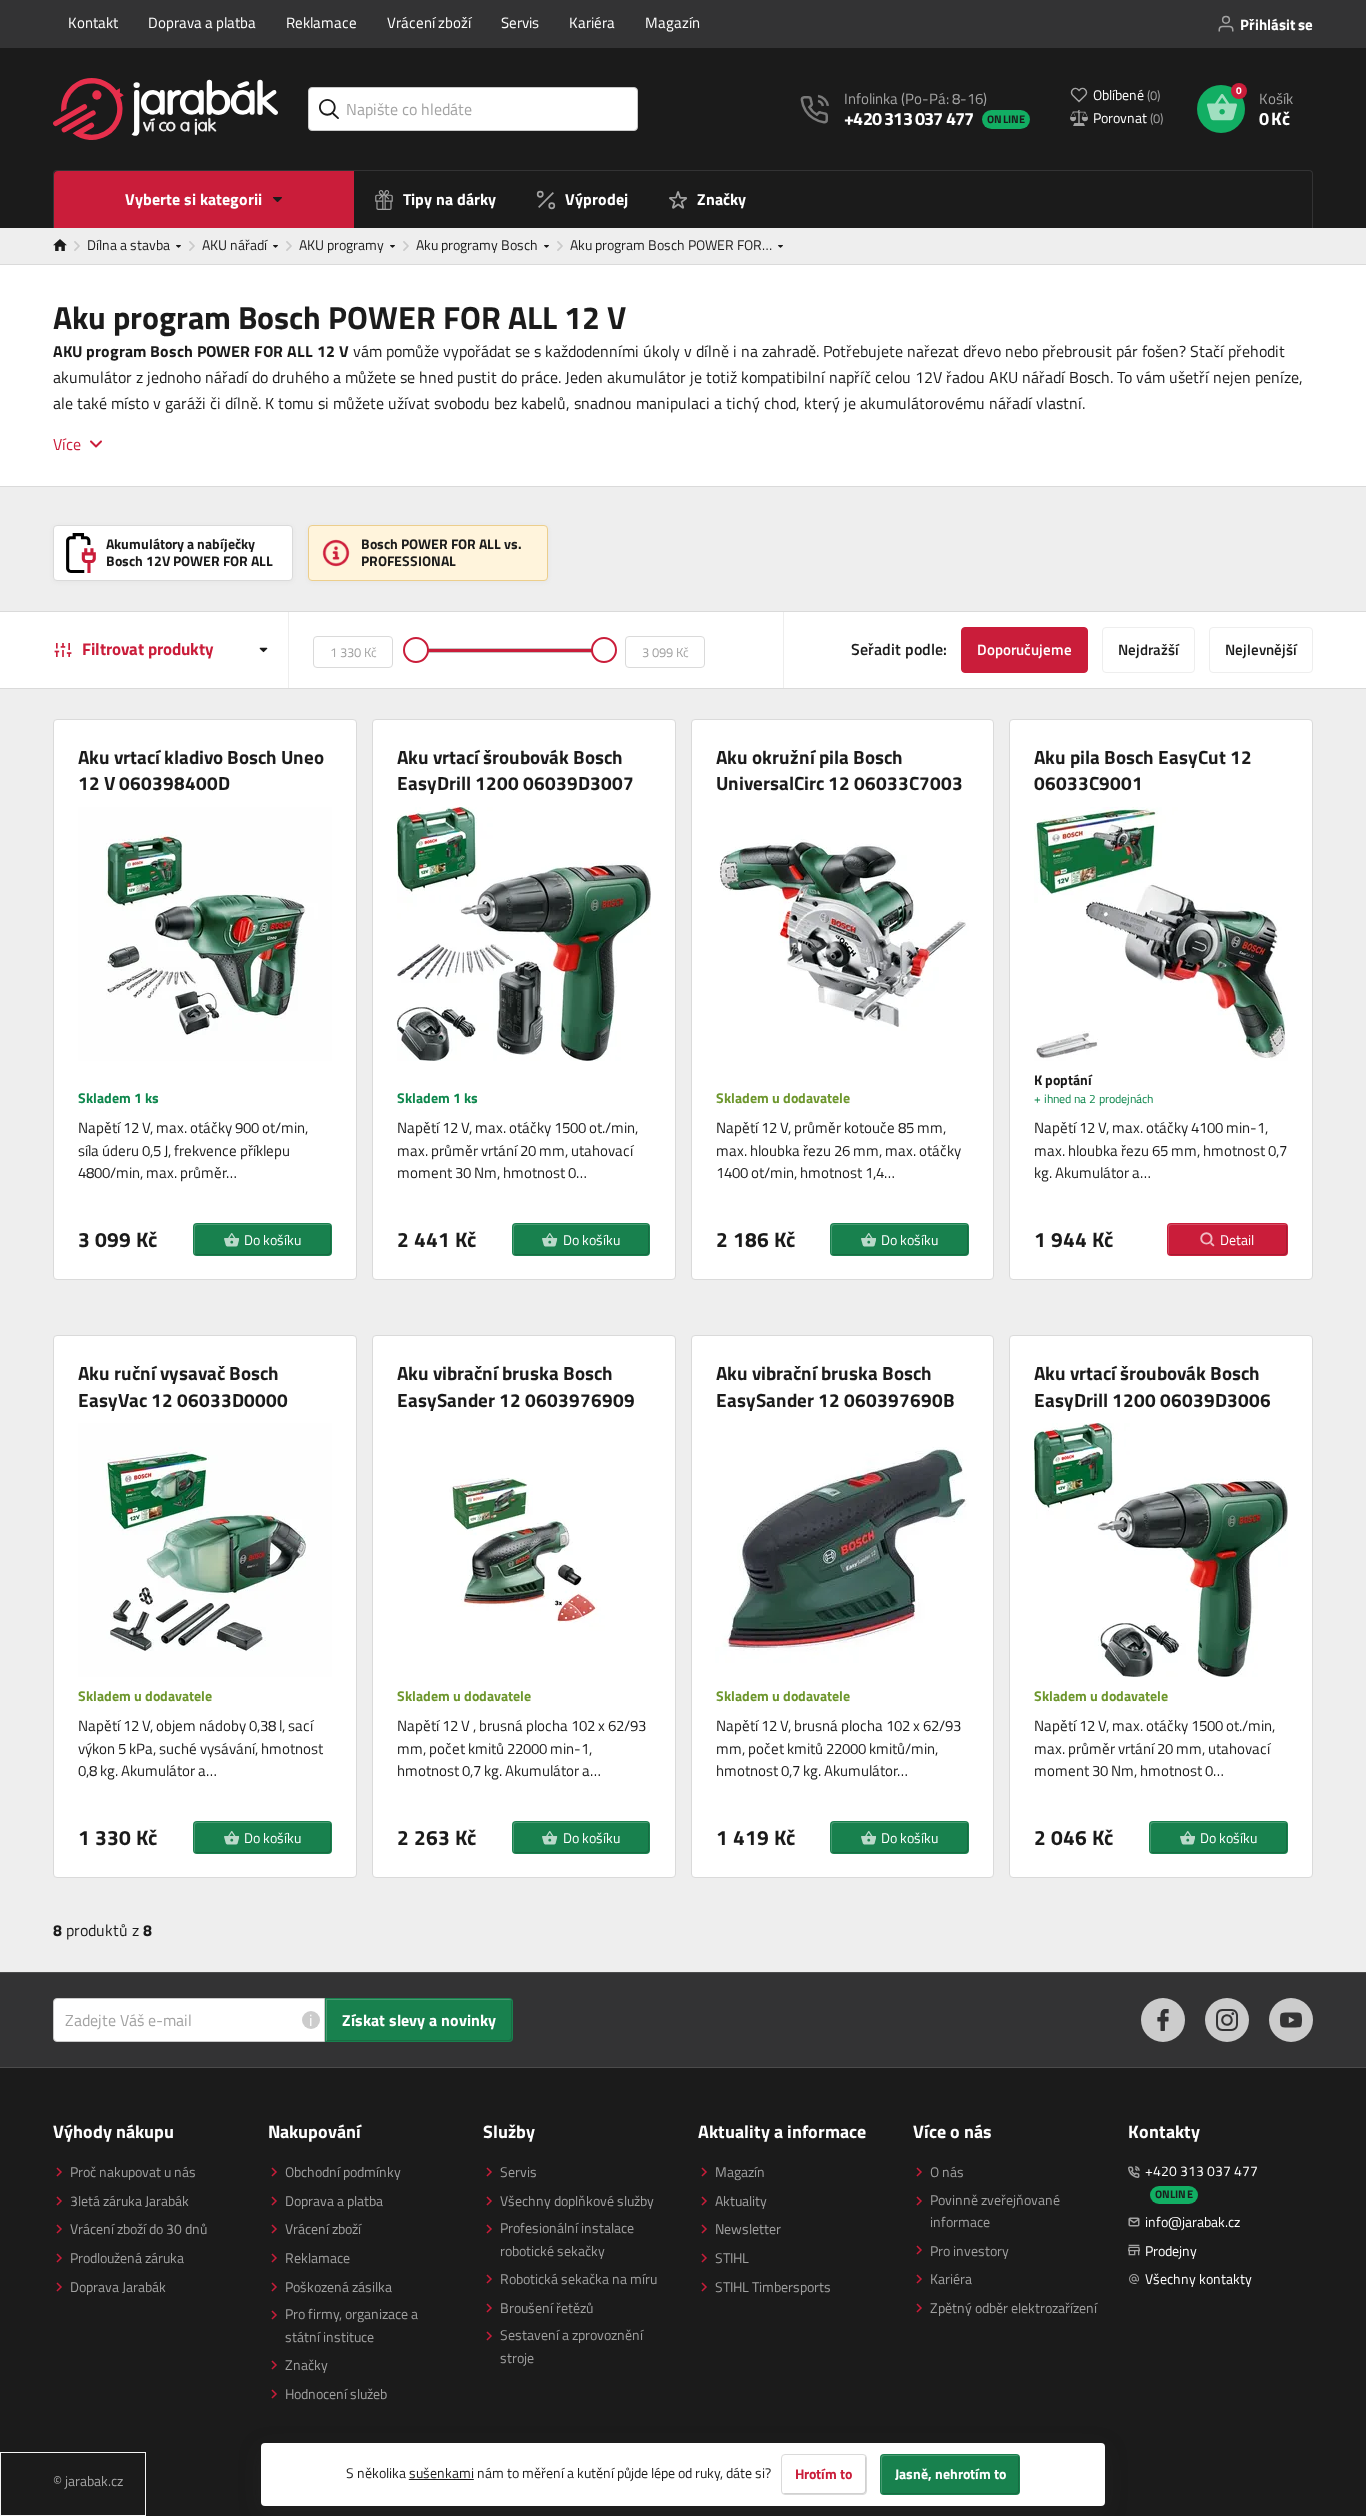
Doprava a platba (202, 22)
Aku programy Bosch (478, 244)
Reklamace (321, 22)
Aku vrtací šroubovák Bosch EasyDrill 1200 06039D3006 (1152, 1386)
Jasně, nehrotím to (950, 2474)
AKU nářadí (236, 244)
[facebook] (1163, 2020)
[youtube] (1291, 2020)
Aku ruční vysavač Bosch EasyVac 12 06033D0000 (183, 1386)
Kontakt (93, 22)
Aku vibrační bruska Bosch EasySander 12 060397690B (835, 1386)
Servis (520, 22)
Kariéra (592, 22)
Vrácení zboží (429, 22)
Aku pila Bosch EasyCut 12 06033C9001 (1143, 770)
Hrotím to (823, 2474)
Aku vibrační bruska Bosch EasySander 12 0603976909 (516, 1386)
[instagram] (1227, 2020)
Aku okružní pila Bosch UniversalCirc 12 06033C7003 (839, 770)
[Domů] (70, 246)
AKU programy (343, 244)
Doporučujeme (1024, 649)
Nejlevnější (1261, 649)
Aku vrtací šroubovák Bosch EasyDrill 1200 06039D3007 (515, 770)
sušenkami (441, 2472)
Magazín (672, 22)
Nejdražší (1148, 649)
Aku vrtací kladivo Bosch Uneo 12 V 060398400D (201, 770)
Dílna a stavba (130, 244)
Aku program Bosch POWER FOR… (672, 244)
